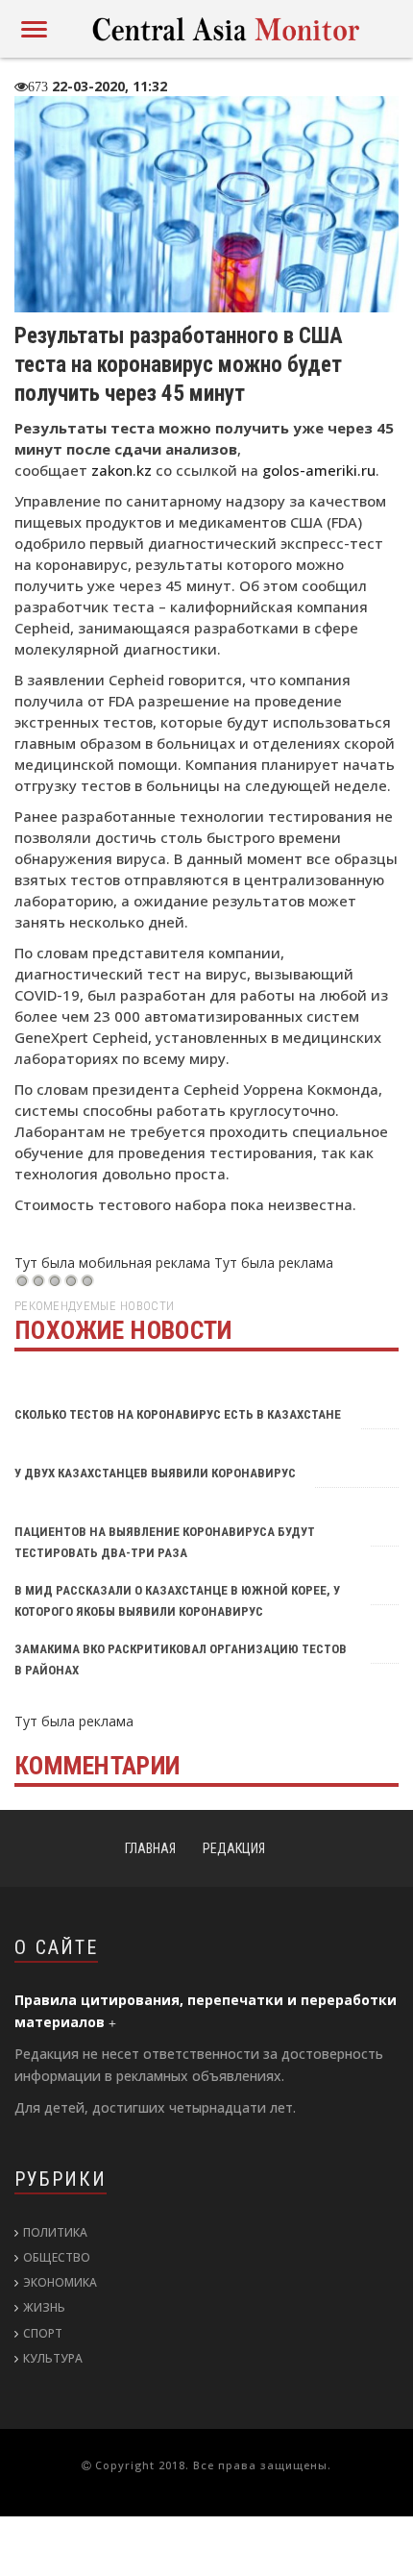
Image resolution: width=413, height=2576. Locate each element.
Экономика (60, 2282)
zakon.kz (121, 470)
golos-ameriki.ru (319, 470)
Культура (53, 2358)
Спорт (43, 2333)
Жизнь (44, 2307)
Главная (150, 1848)
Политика (55, 2232)
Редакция (234, 1848)
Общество (57, 2257)
